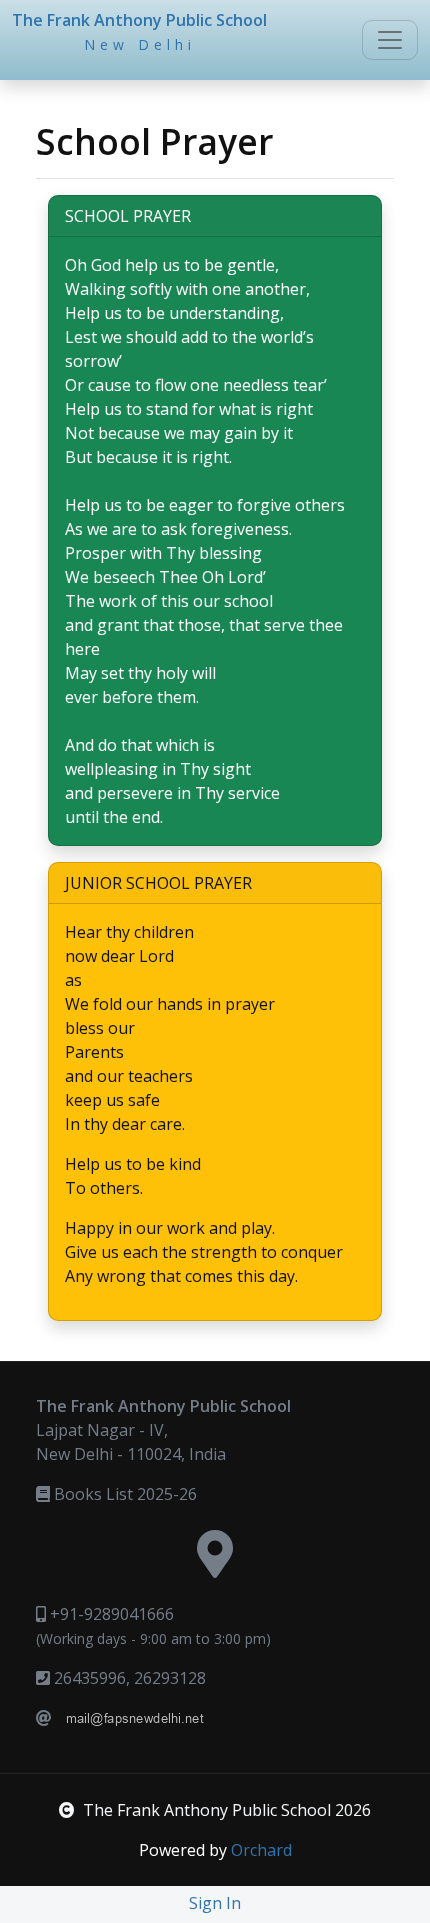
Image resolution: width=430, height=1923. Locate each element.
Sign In (215, 1903)
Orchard (261, 1850)
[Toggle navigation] (390, 40)
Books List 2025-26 (123, 1494)
